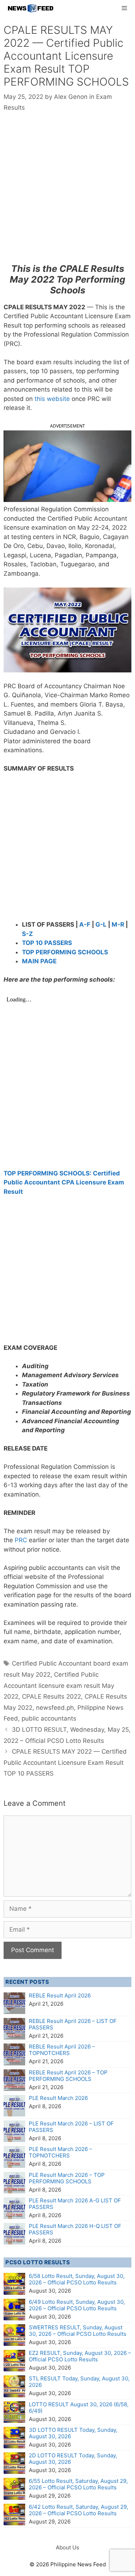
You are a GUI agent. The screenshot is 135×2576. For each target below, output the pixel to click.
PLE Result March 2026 (58, 2098)
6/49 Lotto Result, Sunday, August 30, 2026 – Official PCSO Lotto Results (77, 2305)
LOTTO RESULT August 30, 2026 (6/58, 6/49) (79, 2408)
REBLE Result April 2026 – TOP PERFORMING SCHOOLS (68, 2076)
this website (52, 399)
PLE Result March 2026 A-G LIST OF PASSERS (75, 2204)
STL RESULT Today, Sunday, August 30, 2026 (79, 2382)
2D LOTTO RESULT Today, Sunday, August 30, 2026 (73, 2459)
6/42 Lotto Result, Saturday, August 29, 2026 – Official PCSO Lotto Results (78, 2510)
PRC (22, 1540)
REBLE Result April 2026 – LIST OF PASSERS (73, 2024)
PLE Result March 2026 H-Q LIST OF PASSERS (75, 2229)
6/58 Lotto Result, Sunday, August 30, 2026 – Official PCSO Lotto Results (77, 2279)
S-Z (27, 934)
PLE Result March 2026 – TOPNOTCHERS (60, 2152)
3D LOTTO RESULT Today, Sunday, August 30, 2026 (73, 2433)
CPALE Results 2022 (51, 1696)
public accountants (49, 1718)
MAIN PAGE (39, 961)
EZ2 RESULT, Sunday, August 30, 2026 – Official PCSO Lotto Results (80, 2356)
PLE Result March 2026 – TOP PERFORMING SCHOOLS (67, 2178)
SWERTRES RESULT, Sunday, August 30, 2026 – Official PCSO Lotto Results (78, 2331)
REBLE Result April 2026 (60, 1995)
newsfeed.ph (55, 1708)
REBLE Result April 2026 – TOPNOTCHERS (62, 2050)
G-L (101, 924)
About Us (67, 2547)
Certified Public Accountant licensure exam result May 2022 (59, 1686)
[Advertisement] (67, 193)
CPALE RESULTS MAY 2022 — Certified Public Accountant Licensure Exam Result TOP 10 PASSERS (65, 1762)
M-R (118, 924)
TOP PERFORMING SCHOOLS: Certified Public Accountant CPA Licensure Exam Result (64, 1182)
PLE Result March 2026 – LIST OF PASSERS (71, 2127)
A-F (85, 924)
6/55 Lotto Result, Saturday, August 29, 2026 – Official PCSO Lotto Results (78, 2484)
